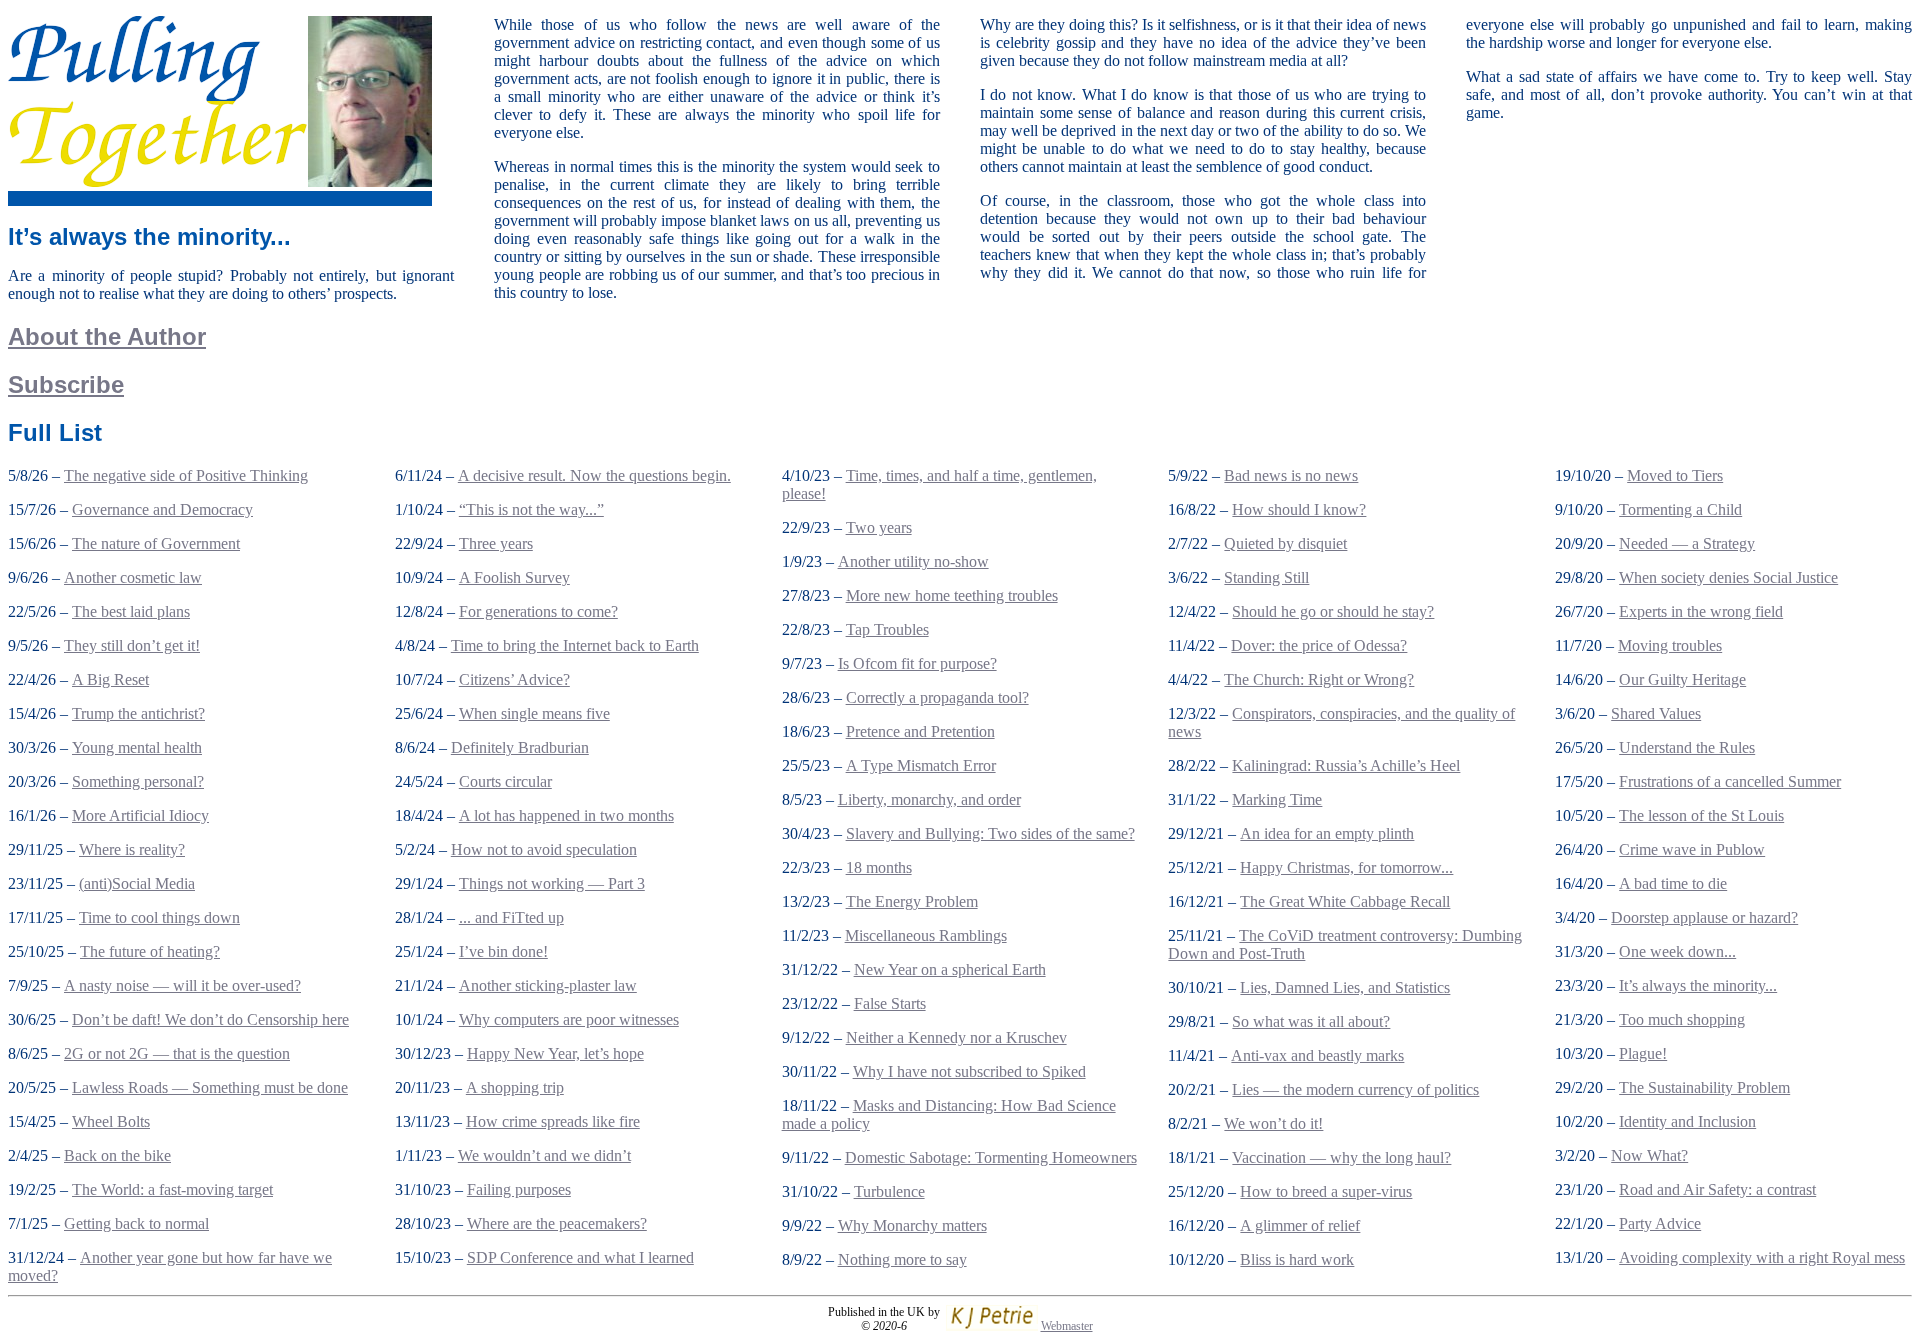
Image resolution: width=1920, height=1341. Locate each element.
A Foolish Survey (514, 577)
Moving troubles (1670, 645)
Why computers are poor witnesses (569, 1019)
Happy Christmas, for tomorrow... (1346, 867)
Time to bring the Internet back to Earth (575, 645)
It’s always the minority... (1698, 985)
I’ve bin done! (503, 951)
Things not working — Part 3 (552, 883)
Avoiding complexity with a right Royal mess (1762, 1257)
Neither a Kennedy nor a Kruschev (956, 1037)
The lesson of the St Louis (1701, 815)
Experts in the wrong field (1701, 611)
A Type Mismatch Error (921, 765)
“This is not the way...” (531, 509)
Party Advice (1660, 1223)
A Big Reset (110, 679)
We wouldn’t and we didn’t (544, 1155)
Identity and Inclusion (1687, 1121)
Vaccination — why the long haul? (1341, 1157)
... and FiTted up (511, 917)
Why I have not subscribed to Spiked (969, 1071)
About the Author (107, 336)
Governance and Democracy (162, 509)
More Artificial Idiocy (140, 815)
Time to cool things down (159, 917)
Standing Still (1266, 577)
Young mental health (137, 747)
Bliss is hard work (1297, 1259)
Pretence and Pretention (920, 731)
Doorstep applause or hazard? (1704, 917)
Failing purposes (519, 1189)
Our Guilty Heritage (1682, 679)
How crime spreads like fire (553, 1121)
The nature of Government (156, 543)
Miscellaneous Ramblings (926, 935)
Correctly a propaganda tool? (937, 697)
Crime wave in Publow (1692, 849)
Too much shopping (1682, 1019)
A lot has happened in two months (566, 815)
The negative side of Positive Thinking (186, 475)
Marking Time (1277, 799)
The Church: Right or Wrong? (1319, 679)
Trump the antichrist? (138, 713)
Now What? (1649, 1155)
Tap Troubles (887, 629)
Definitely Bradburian (520, 747)
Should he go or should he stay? (1333, 611)
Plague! (1643, 1053)
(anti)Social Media (137, 883)
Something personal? (138, 781)
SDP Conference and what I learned (580, 1257)
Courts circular (505, 781)
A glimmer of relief (1300, 1225)
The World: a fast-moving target (172, 1189)
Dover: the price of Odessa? (1319, 645)
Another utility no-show (913, 561)
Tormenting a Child (1680, 509)
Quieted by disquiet (1285, 543)
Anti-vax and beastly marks (1317, 1055)
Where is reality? (132, 849)
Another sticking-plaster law (548, 985)
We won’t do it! (1273, 1123)
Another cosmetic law (133, 577)
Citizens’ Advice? (514, 679)
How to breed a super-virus (1326, 1191)
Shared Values (1656, 713)
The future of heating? (150, 951)
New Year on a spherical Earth (950, 969)
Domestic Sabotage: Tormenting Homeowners (991, 1157)
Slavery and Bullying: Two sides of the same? (990, 833)
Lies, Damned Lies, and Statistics (1345, 987)
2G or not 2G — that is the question (177, 1053)
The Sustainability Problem (1704, 1087)
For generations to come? (538, 611)
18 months (879, 867)
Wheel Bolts (111, 1121)
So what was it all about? (1311, 1021)
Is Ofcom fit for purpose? (917, 663)
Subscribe (66, 384)
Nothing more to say (902, 1259)
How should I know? (1299, 509)
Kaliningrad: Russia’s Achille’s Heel (1346, 765)
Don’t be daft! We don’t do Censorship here (210, 1019)
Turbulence (889, 1191)
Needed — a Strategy (1687, 543)
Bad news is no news (1291, 475)
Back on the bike (117, 1155)
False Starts (890, 1003)
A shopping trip (515, 1087)
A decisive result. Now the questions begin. (594, 475)
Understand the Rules (1687, 747)
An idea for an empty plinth (1327, 833)
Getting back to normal (136, 1223)
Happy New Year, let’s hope (555, 1053)
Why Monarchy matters (912, 1225)
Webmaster (1067, 1326)
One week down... (1677, 951)
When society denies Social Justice (1728, 577)
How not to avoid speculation (544, 849)
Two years (879, 527)
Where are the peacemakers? (557, 1223)
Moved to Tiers (1675, 475)
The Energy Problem (912, 901)
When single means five (534, 713)
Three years (496, 543)
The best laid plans (131, 611)
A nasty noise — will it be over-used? (182, 985)
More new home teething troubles (952, 595)
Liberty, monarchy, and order (929, 799)
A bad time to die (1673, 883)
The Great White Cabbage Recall (1345, 901)
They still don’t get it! (132, 645)
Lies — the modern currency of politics (1355, 1089)
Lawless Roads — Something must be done (210, 1087)
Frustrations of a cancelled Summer (1730, 781)
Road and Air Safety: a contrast (1717, 1189)
